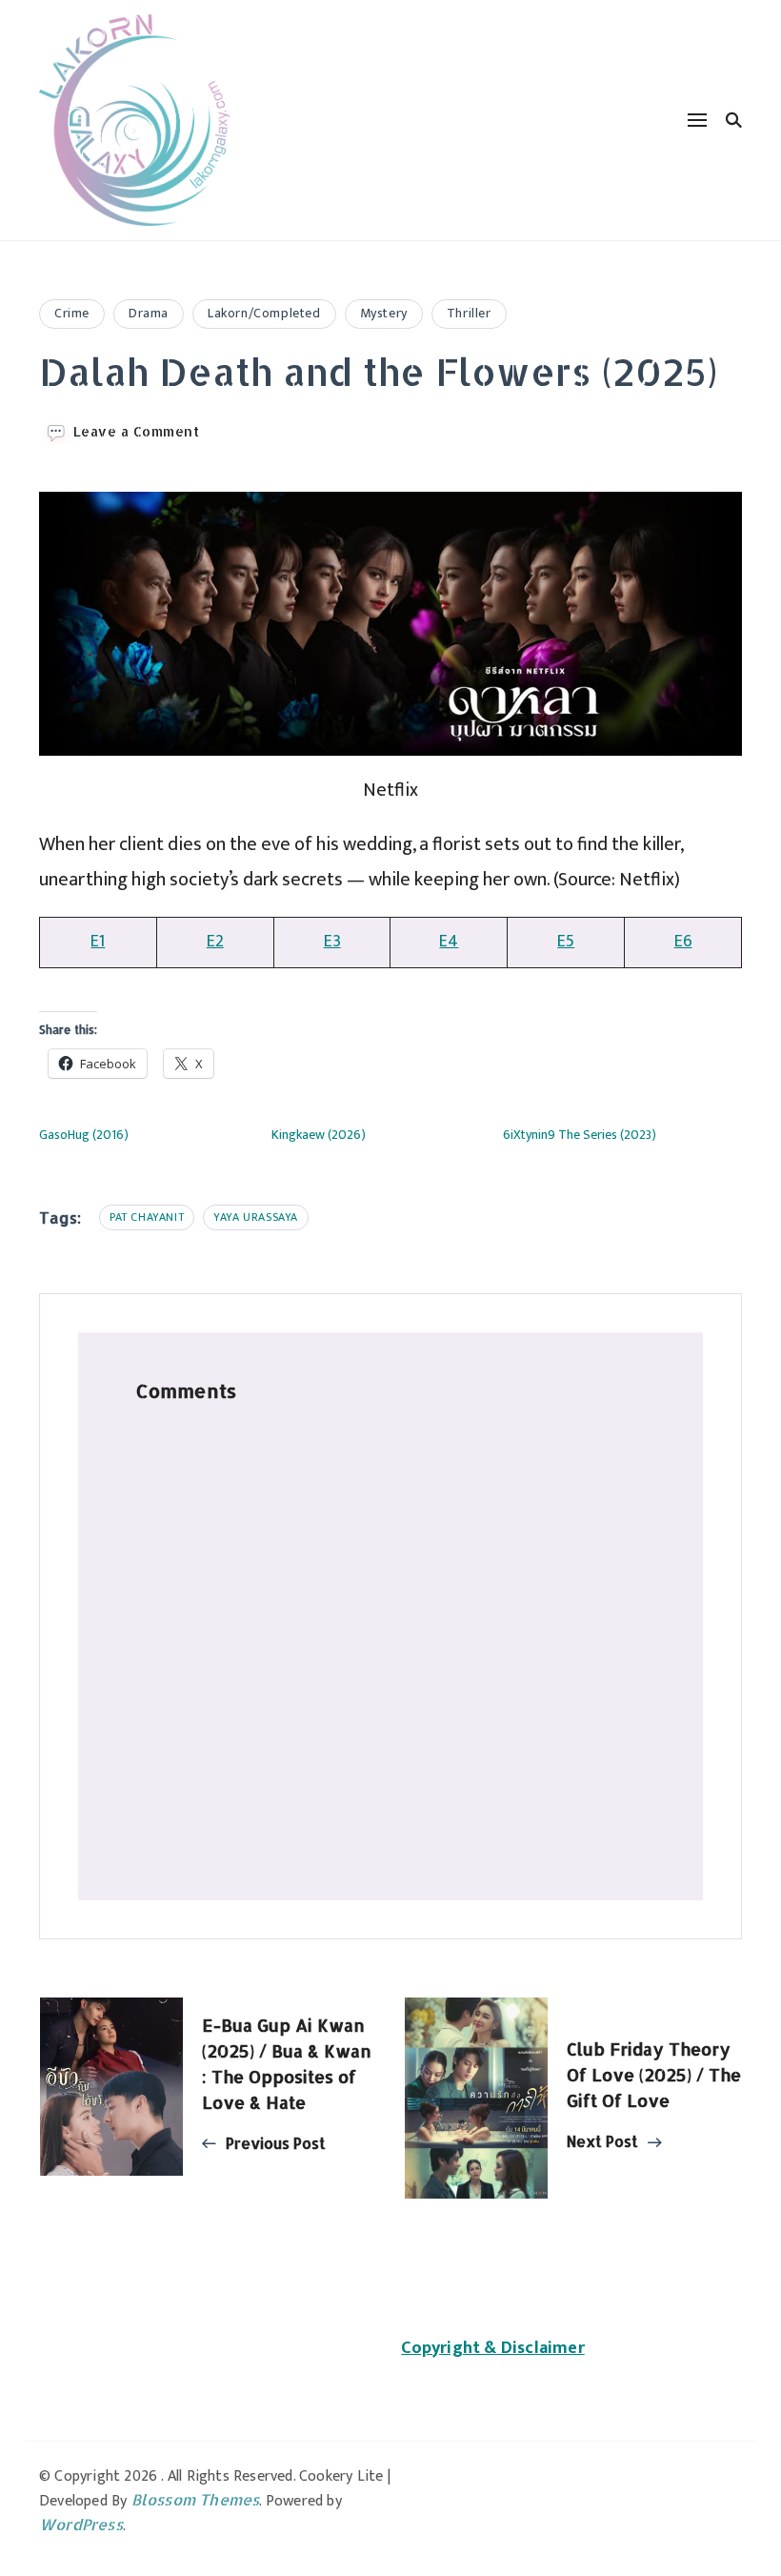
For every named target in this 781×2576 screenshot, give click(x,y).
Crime (72, 313)
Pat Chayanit (147, 1217)
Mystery (384, 313)
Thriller (469, 313)
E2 (215, 942)
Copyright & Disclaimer (492, 2348)
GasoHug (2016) (84, 1135)
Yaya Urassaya (256, 1217)
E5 (566, 942)
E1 (98, 942)
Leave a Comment (137, 432)
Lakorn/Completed (264, 313)
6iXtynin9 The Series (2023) (580, 1135)
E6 (683, 942)
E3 (332, 942)
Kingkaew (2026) (319, 1135)
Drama (149, 313)
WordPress (81, 2524)
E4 (449, 942)
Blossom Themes (196, 2499)
